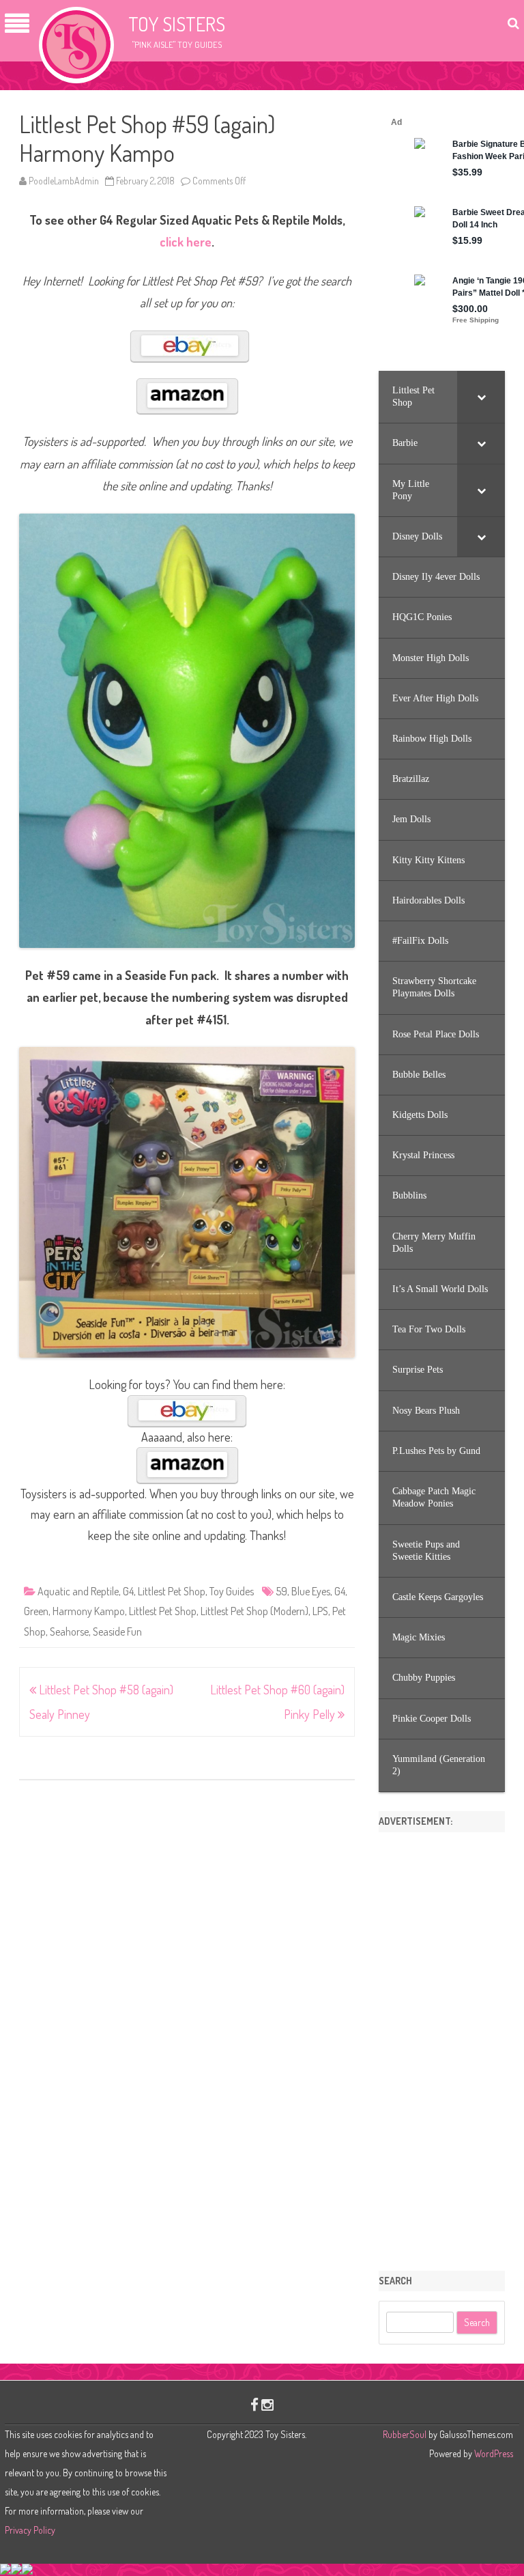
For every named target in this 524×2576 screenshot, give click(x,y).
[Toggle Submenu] (481, 397)
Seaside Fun (117, 1632)
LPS (320, 1611)
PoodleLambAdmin (64, 181)
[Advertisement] (442, 2047)
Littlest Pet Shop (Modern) (254, 1611)
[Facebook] (254, 2404)
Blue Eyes (311, 1591)
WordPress (493, 2453)
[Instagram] (267, 2404)
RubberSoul (405, 2434)
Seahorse (69, 1632)
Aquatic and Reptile (78, 1591)
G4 (128, 1591)
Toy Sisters (177, 24)
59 (281, 1591)
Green (36, 1611)
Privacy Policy (30, 2530)
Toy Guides (232, 1591)
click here (186, 242)
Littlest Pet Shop (172, 1591)
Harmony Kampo (89, 1611)
